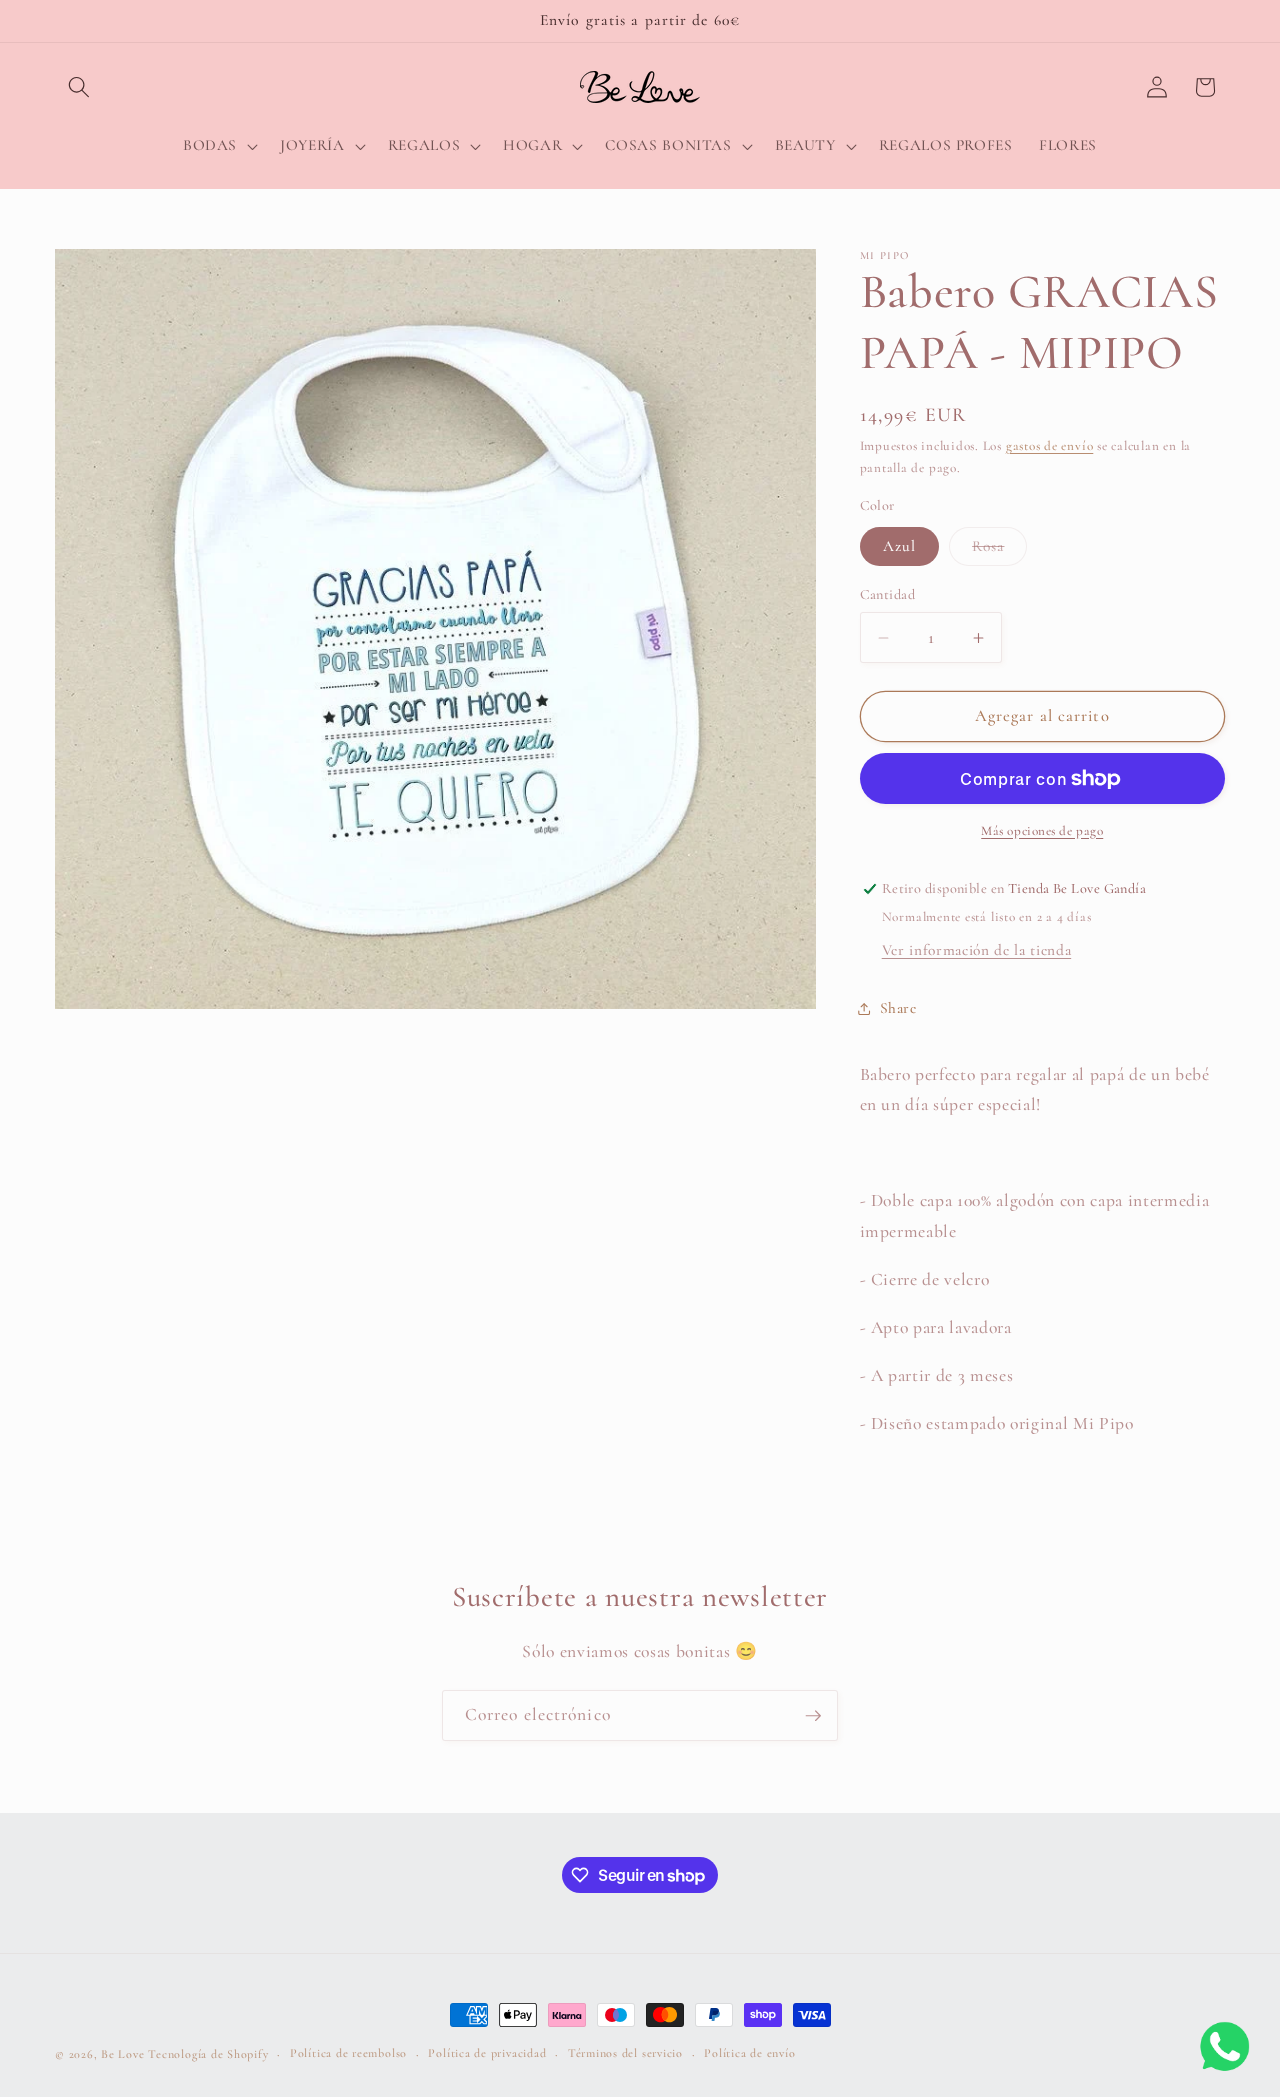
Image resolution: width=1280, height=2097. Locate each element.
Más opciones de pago (1042, 831)
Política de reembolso (348, 2053)
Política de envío (749, 2053)
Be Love (122, 2054)
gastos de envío (1050, 446)
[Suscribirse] (813, 1716)
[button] (79, 87)
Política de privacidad (487, 2053)
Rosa (999, 551)
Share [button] (898, 1008)
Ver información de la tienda (976, 950)
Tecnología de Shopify (208, 2054)
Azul (899, 546)
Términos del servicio (625, 2053)
